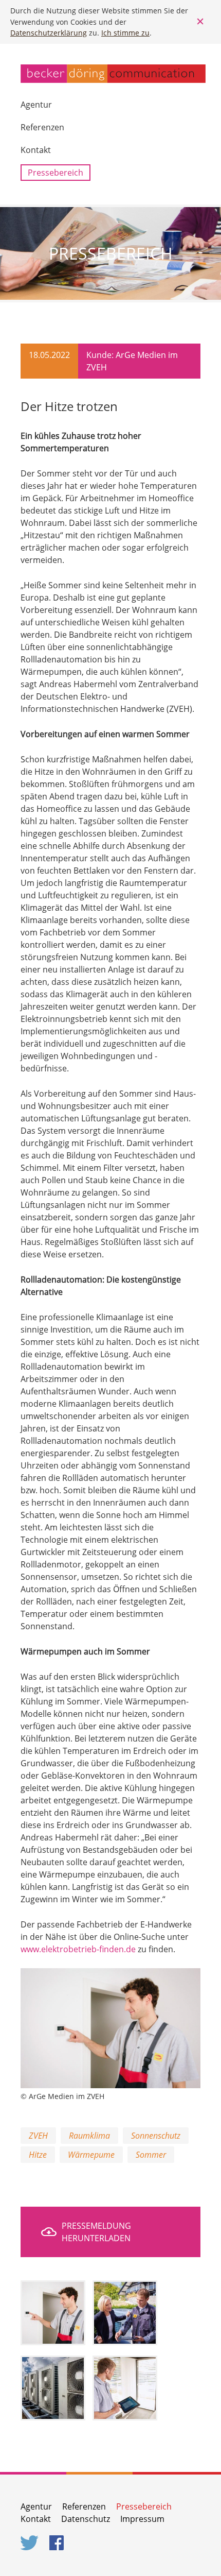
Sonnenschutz (156, 2136)
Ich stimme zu (125, 33)
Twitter (30, 2543)
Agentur (36, 105)
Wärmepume (91, 2155)
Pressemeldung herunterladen (96, 2232)
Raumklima (89, 2136)
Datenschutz (86, 2519)
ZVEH (38, 2136)
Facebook (59, 2543)
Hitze (38, 2155)
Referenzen (42, 127)
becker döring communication (113, 74)
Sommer (151, 2155)
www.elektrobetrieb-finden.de (78, 1949)
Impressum (142, 2519)
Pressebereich (56, 173)
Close (200, 22)
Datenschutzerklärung (49, 33)
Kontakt (36, 150)
